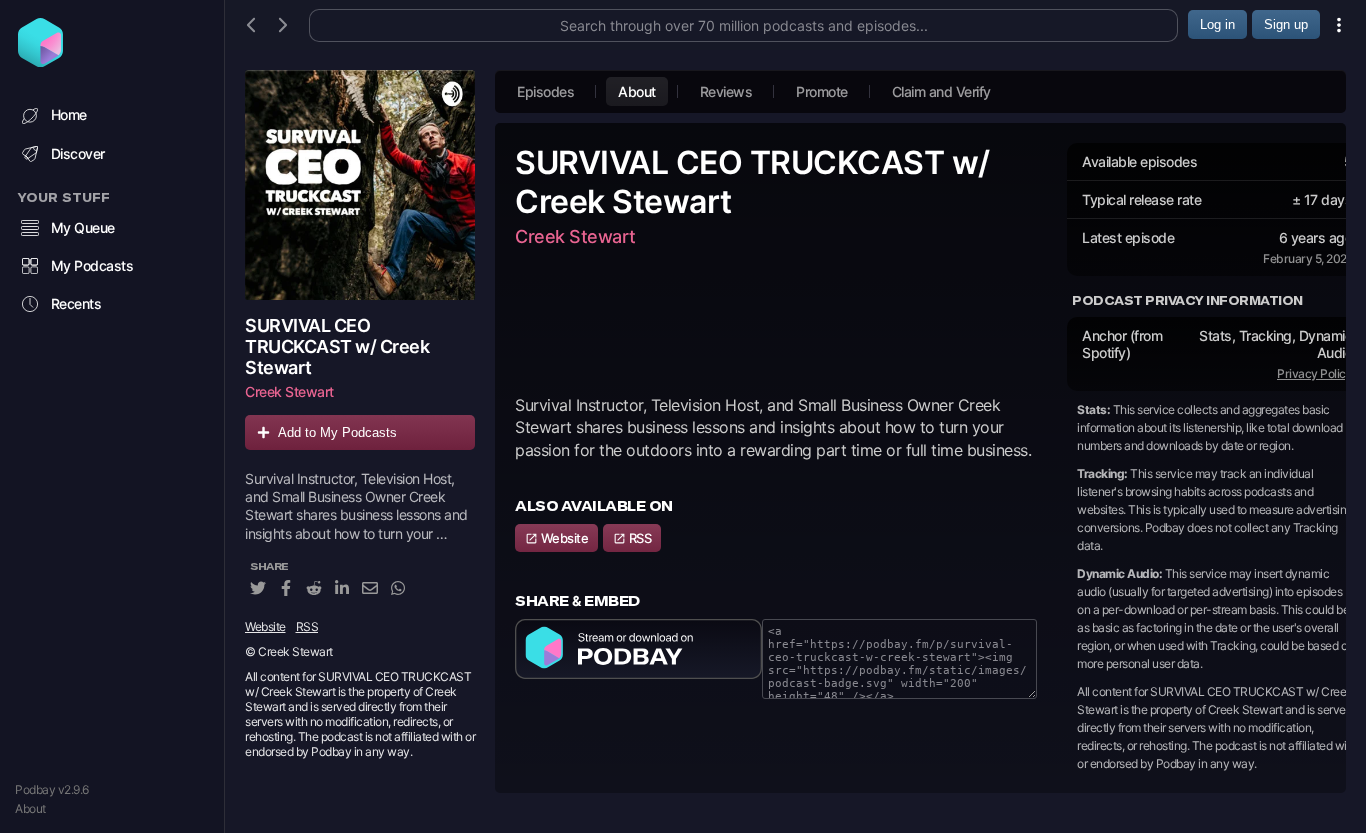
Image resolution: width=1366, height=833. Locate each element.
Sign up (1286, 24)
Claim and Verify (941, 91)
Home (69, 114)
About (30, 808)
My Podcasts (92, 265)
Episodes (545, 91)
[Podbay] (40, 61)
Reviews (726, 91)
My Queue (83, 227)
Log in (1217, 24)
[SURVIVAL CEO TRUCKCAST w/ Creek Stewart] (360, 185)
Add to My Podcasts (337, 432)
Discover (78, 153)
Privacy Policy (1314, 373)
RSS (307, 626)
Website (265, 626)
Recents (76, 303)
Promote (822, 91)
